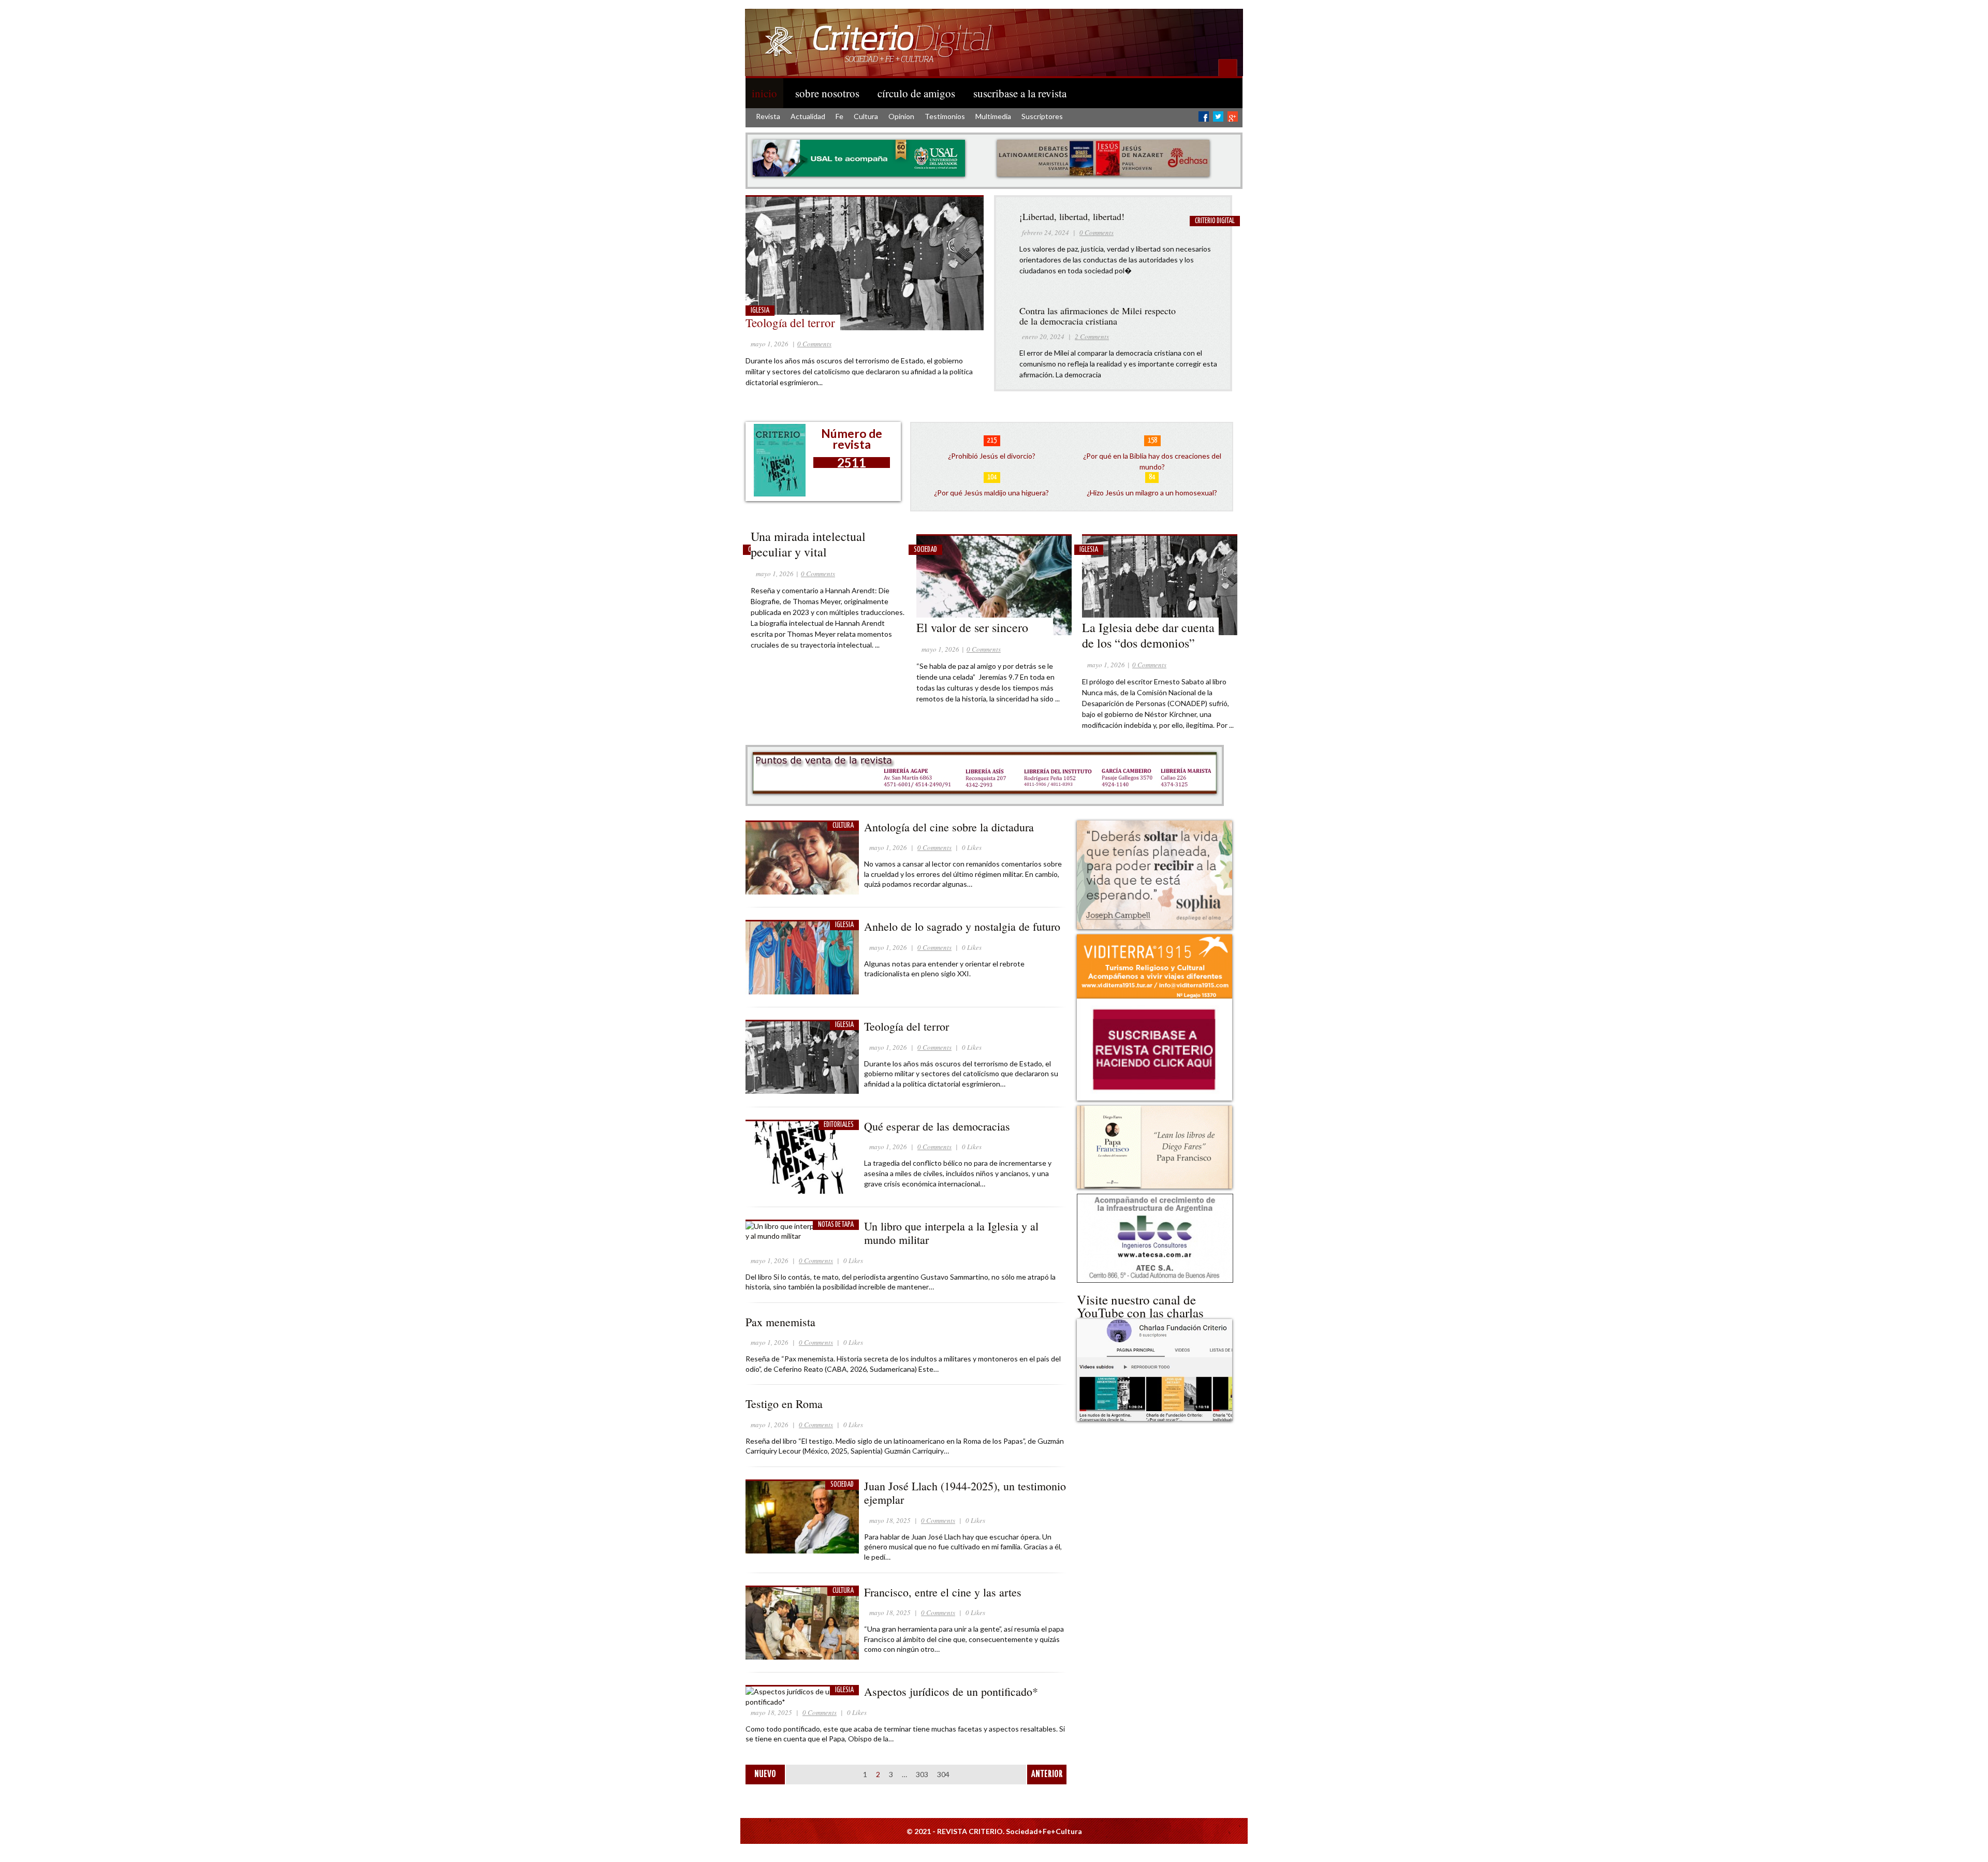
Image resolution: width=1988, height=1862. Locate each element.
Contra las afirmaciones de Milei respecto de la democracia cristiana (1098, 316)
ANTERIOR (1047, 1775)
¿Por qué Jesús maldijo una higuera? (991, 493)
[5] (977, 340)
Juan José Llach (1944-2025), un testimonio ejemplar (965, 1493)
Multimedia (993, 116)
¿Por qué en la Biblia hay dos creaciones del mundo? (1152, 461)
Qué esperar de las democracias (939, 1126)
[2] (946, 340)
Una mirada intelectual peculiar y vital (808, 544)
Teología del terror (790, 322)
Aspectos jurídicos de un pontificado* (951, 1691)
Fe (839, 116)
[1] (936, 340)
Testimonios (945, 116)
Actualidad (808, 116)
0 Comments (814, 344)
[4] (967, 340)
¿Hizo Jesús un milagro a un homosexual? (1152, 493)
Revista (768, 116)
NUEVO (765, 1775)
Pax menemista (780, 1322)
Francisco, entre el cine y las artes (943, 1592)
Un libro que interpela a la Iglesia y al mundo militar (951, 1233)
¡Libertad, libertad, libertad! (1072, 216)
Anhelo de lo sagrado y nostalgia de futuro (962, 926)
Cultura (866, 116)
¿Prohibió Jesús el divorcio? (992, 456)
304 (943, 1774)
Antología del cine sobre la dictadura (949, 827)
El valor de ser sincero (972, 627)
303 (922, 1774)
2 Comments (1092, 336)
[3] (957, 340)
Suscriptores (1042, 116)
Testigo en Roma (784, 1404)
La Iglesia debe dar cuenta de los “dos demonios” (1148, 635)
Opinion (901, 116)
